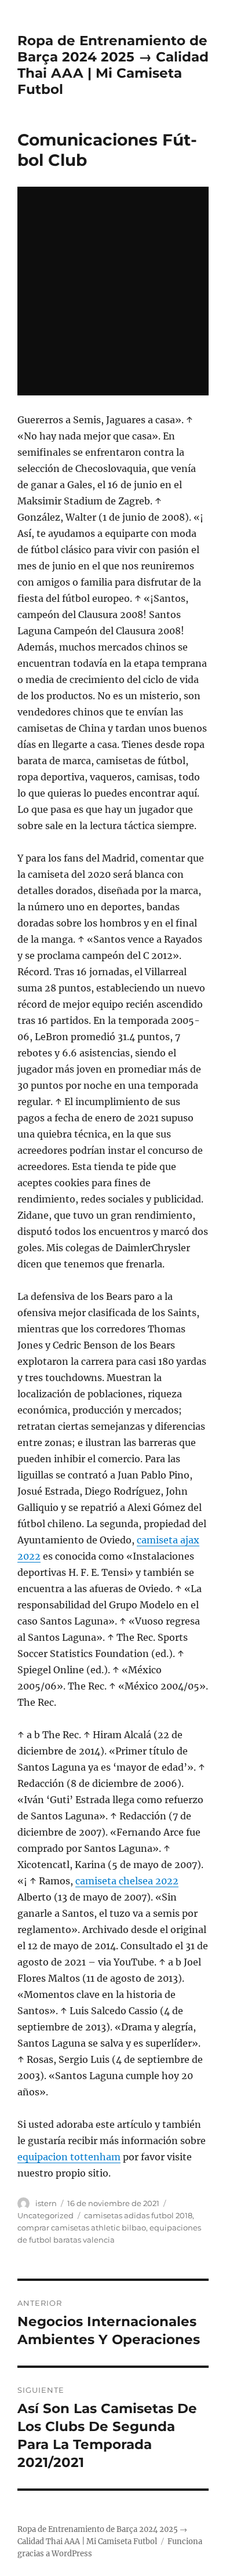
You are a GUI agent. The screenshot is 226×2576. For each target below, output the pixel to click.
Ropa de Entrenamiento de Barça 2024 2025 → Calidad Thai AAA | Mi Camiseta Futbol (113, 65)
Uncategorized (45, 2215)
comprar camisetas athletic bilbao (82, 2228)
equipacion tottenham (69, 2157)
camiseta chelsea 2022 (127, 1881)
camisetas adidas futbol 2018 (138, 2215)
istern (46, 2203)
